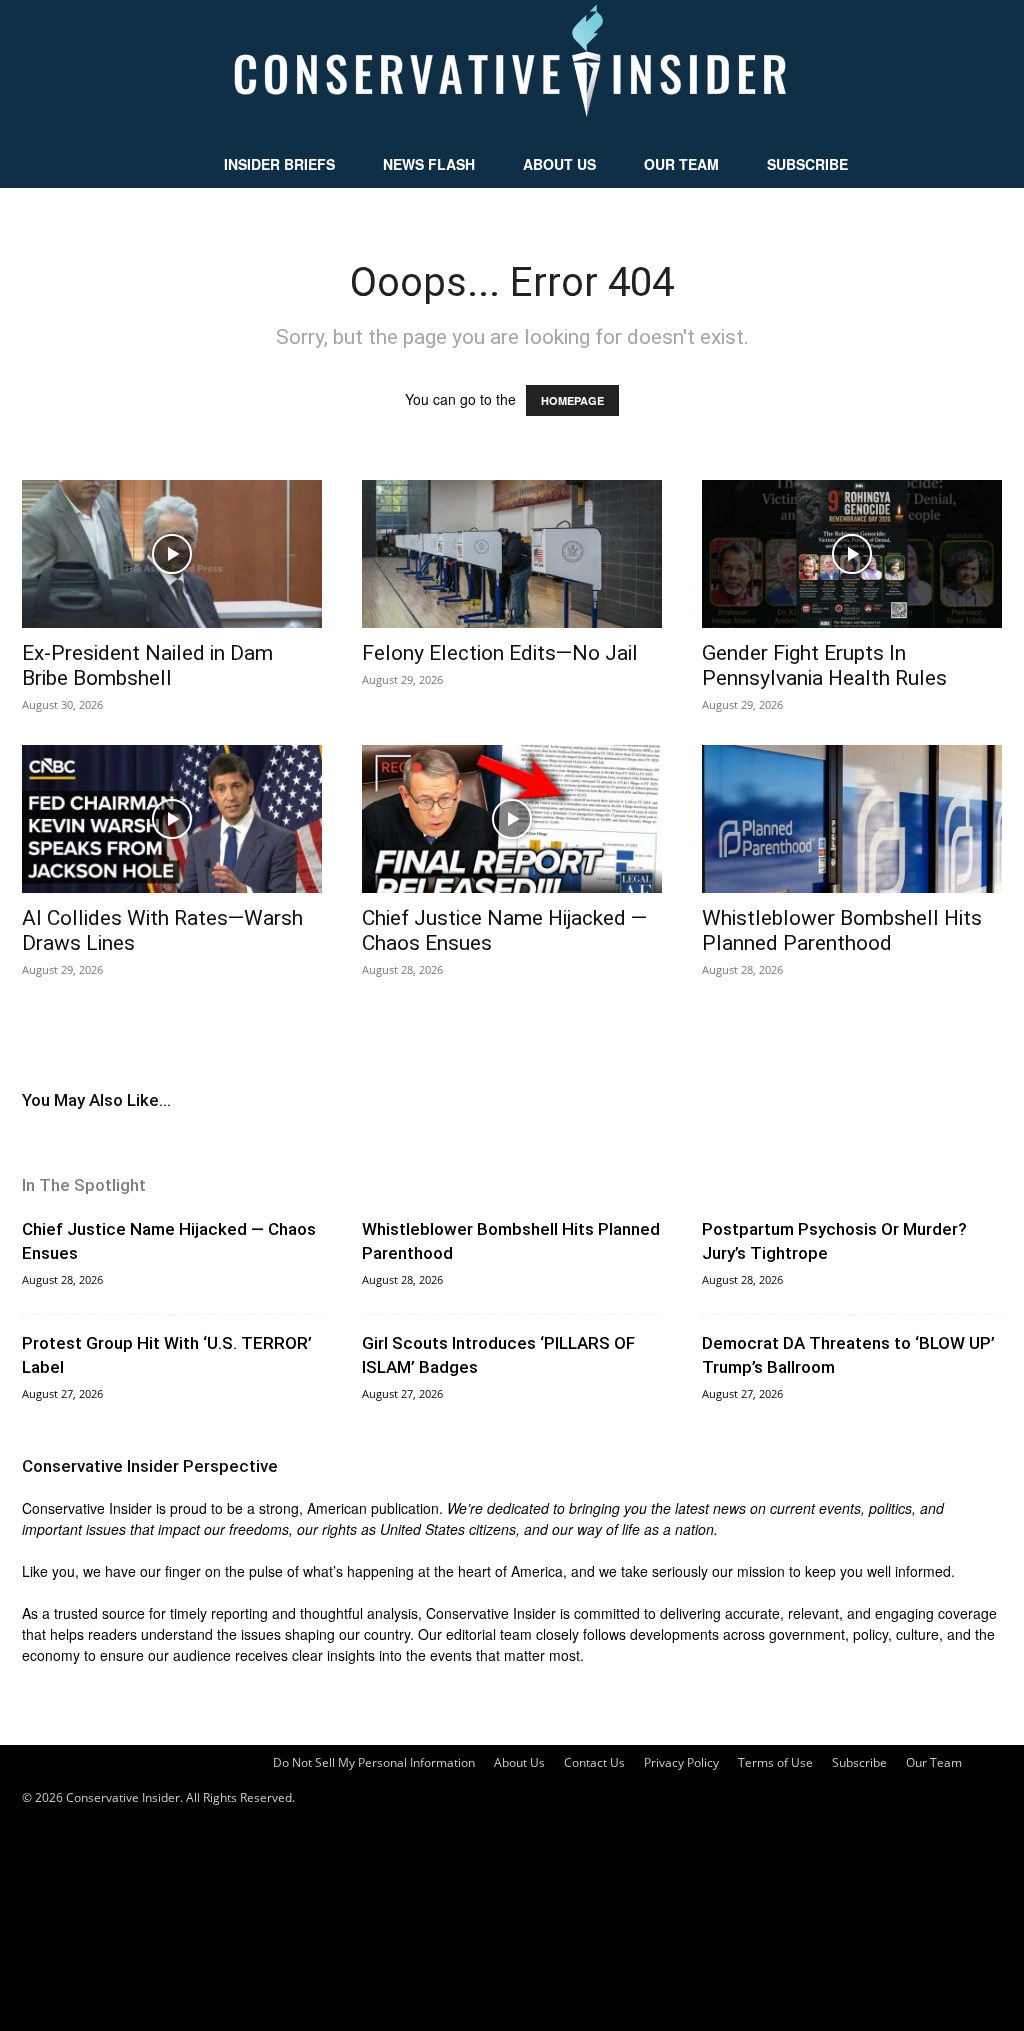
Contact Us (594, 1762)
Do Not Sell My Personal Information (374, 1762)
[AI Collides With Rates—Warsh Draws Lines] (172, 819)
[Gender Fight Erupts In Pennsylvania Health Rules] (852, 554)
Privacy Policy (681, 1762)
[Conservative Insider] (512, 70)
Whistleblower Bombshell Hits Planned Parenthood (842, 930)
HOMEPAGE (572, 400)
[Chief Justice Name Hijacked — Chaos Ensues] (512, 819)
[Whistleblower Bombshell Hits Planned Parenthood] (852, 819)
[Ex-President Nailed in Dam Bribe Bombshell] (172, 554)
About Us (559, 164)
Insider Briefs (279, 164)
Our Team (681, 164)
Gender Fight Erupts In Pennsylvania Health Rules (824, 665)
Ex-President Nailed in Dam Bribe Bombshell (147, 665)
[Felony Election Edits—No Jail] (512, 554)
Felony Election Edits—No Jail (500, 653)
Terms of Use (775, 1762)
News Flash (429, 164)
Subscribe (807, 164)
